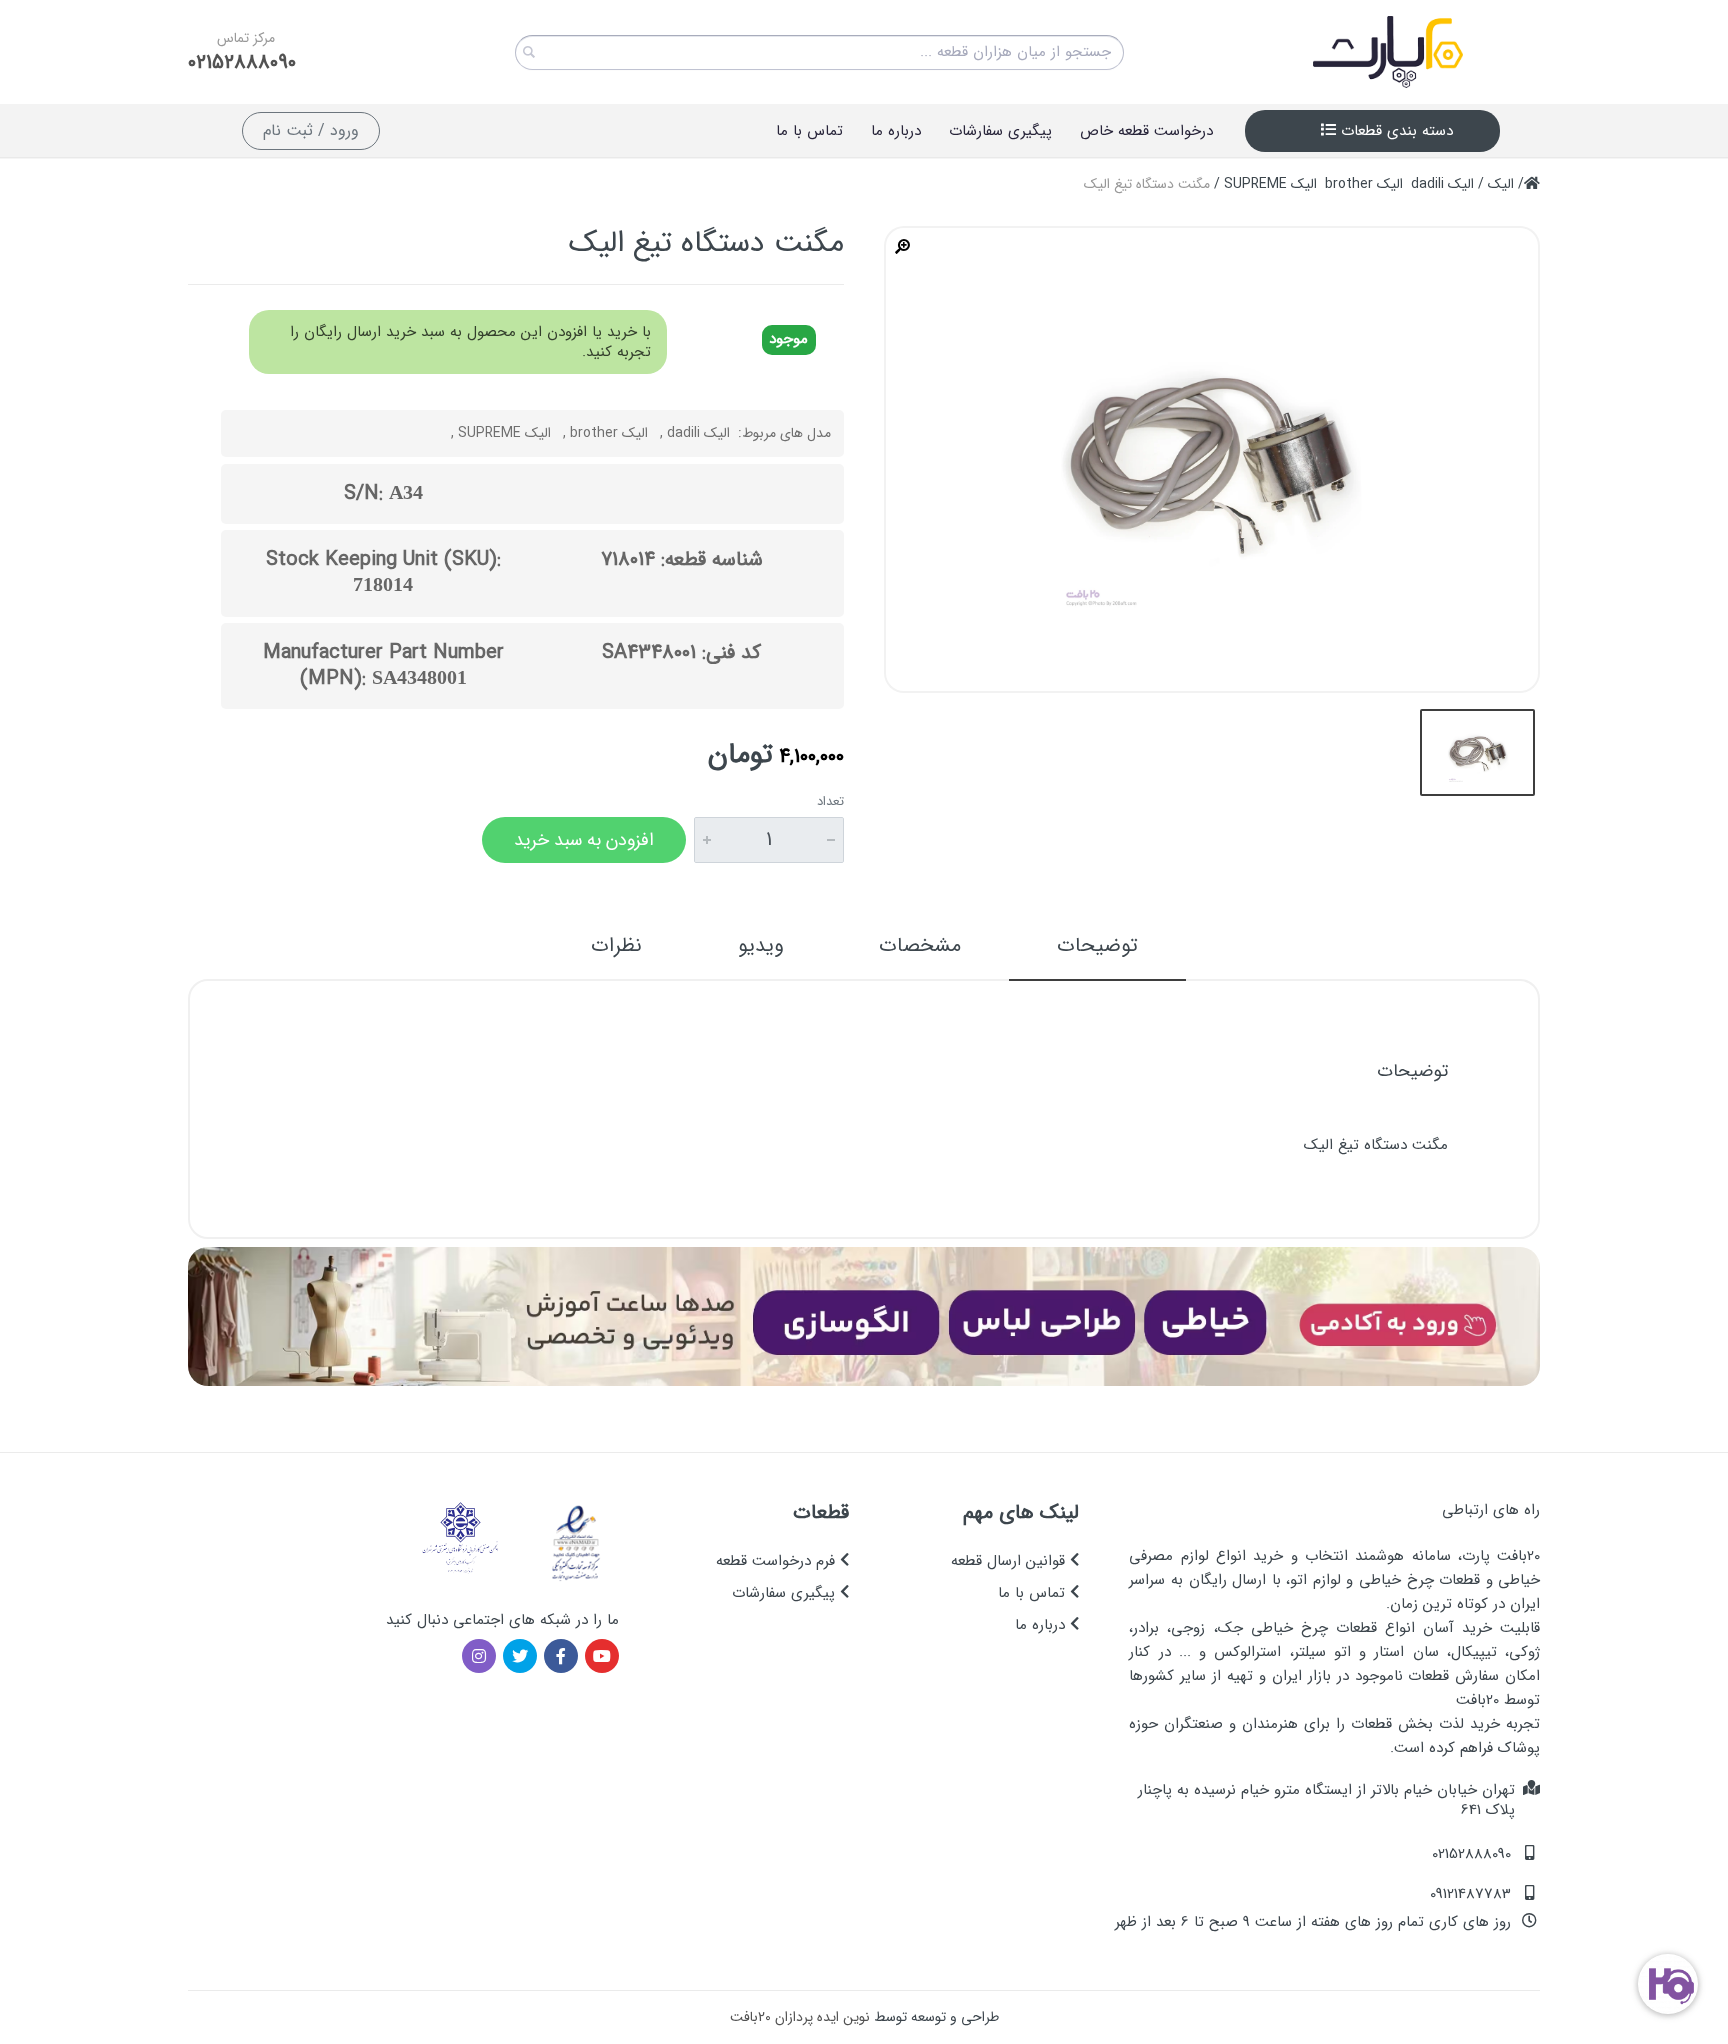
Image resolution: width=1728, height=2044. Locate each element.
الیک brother (1364, 184)
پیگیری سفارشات (786, 1593)
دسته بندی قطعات (1394, 131)
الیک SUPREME (1270, 184)
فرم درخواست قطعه (778, 1561)
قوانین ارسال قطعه (1010, 1561)
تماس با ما (1034, 1593)
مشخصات (920, 945)
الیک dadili (1442, 184)
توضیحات (1097, 945)
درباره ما (1042, 1625)
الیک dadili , (695, 433)
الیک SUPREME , (501, 433)
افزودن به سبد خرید (584, 840)
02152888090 (242, 63)
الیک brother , (605, 433)
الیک (1501, 184)
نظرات (616, 945)
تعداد (830, 802)
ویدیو (760, 945)
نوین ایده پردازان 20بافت (800, 2017)
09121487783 (1470, 1894)
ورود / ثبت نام (311, 130)
